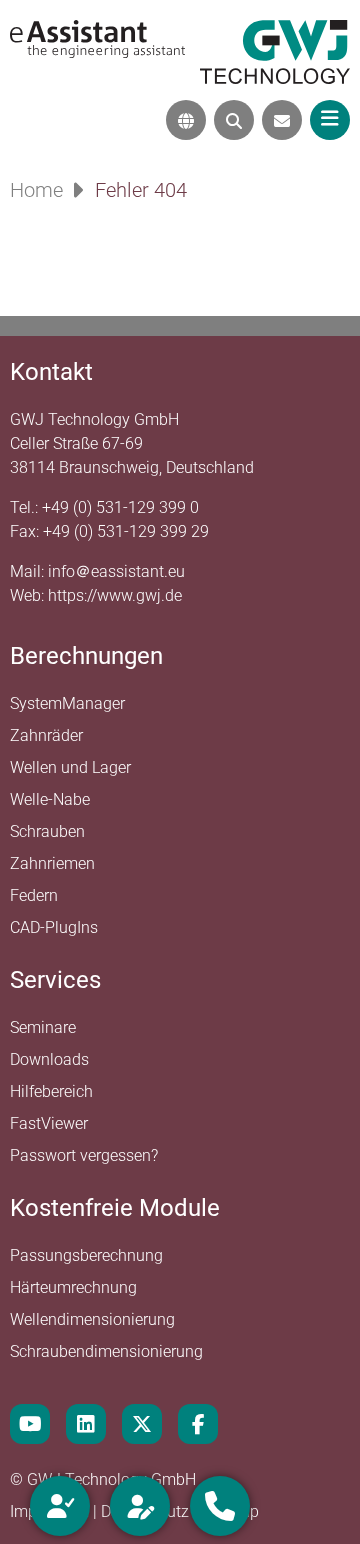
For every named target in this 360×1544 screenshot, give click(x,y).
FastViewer (49, 1123)
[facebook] (198, 1424)
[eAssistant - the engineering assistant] (97, 37)
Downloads (49, 1059)
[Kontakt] (282, 120)
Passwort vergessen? (84, 1155)
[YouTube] (30, 1424)
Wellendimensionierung (92, 1319)
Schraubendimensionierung (106, 1351)
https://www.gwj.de (115, 595)
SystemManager (67, 703)
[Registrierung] (140, 1506)
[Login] (60, 1506)
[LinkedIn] (86, 1424)
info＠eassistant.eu (116, 571)
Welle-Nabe (50, 799)
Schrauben (47, 831)
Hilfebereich (51, 1091)
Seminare (43, 1027)
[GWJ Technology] (275, 50)
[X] (142, 1424)
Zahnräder (46, 735)
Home (36, 190)
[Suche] (234, 120)
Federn (34, 895)
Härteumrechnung (73, 1287)
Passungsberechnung (86, 1255)
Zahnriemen (52, 863)
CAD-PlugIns (54, 927)
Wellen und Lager (70, 767)
